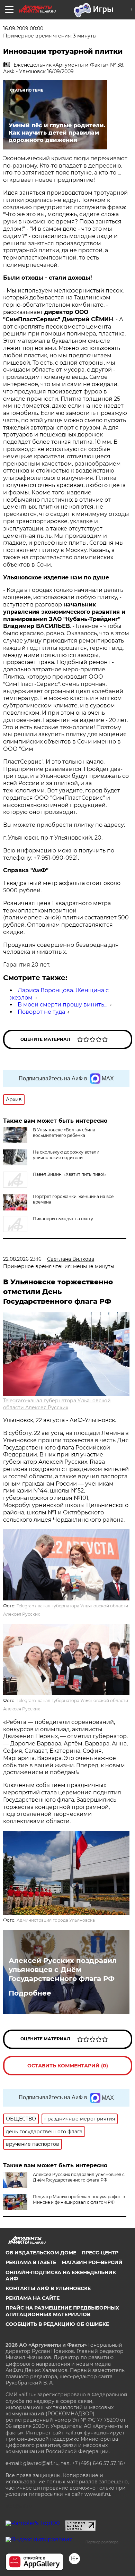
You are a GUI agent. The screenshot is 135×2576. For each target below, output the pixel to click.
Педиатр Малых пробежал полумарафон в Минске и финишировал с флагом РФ (79, 2199)
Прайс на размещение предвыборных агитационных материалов (62, 2311)
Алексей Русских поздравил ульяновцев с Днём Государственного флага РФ (63, 1970)
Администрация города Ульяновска (56, 1920)
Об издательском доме (41, 2253)
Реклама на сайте (33, 2298)
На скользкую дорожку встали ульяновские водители (66, 1155)
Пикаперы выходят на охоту (63, 1219)
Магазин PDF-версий (92, 2262)
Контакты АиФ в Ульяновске (48, 2288)
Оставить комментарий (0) (68, 2066)
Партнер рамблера (102, 2542)
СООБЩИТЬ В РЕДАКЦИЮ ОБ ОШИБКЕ (57, 2324)
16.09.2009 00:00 (23, 28)
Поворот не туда (41, 1012)
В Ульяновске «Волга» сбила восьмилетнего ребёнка (64, 1133)
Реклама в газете (31, 2262)
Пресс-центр (100, 2253)
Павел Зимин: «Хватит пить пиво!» (70, 1174)
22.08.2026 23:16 (22, 1259)
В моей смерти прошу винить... (62, 1005)
